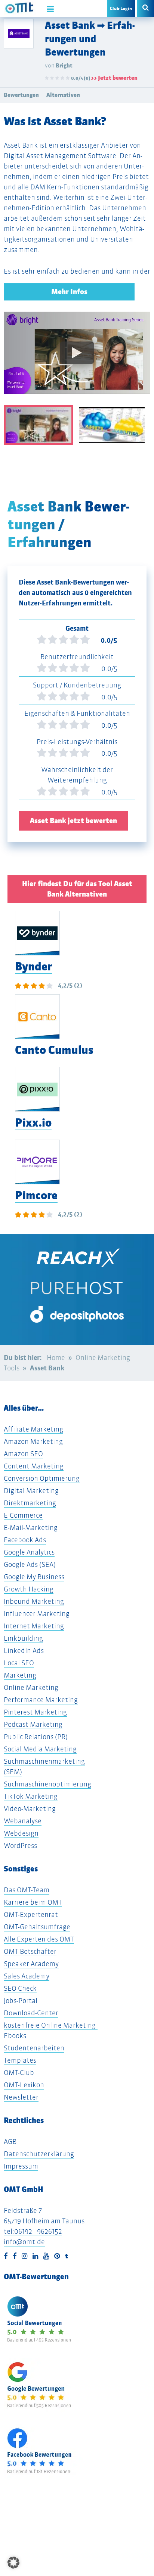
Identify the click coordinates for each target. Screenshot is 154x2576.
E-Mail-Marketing (31, 1528)
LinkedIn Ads (24, 1651)
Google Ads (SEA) (30, 1564)
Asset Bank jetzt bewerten (73, 821)
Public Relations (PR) (36, 1737)
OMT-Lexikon (24, 2085)
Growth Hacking (29, 1589)
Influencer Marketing (37, 1614)
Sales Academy (27, 1976)
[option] (77, 358)
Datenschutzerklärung (39, 2154)
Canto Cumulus (54, 1050)
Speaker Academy (31, 1964)
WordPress (20, 1846)
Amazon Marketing (33, 1441)
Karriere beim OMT (33, 1902)
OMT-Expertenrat (31, 1914)
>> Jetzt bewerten (114, 78)
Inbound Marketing (34, 1601)
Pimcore (36, 1195)
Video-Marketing (30, 1809)
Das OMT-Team (27, 1890)
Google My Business (34, 1577)
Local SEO (19, 1663)
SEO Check (20, 1988)
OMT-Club (19, 2073)
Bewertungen (21, 95)
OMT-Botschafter (30, 1951)
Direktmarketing (30, 1503)
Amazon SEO (23, 1454)
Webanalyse (23, 1821)
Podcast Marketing (33, 1724)
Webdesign (21, 1833)
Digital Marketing (31, 1491)
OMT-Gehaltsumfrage (37, 1927)
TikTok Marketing (31, 1796)
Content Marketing (34, 1466)
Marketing (20, 1675)
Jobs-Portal (21, 2001)
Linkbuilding (23, 1638)
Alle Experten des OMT (39, 1939)
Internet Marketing (34, 1626)
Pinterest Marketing (35, 1712)
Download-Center (31, 2013)
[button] (13, 2563)
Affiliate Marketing (33, 1429)
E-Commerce (23, 1515)
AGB (10, 2142)
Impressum (21, 2166)
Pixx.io (33, 1123)
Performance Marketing (41, 1700)
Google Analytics (29, 1552)
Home (56, 1358)
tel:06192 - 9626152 (33, 2231)
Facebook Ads (25, 1540)
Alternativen (63, 95)
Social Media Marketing (40, 1749)
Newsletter (21, 2097)
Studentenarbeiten (34, 2048)
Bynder (33, 966)
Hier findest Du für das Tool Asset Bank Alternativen (77, 889)
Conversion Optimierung (42, 1478)
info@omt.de (24, 2242)
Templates (20, 2060)
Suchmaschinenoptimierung (47, 1784)
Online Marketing (31, 1687)
